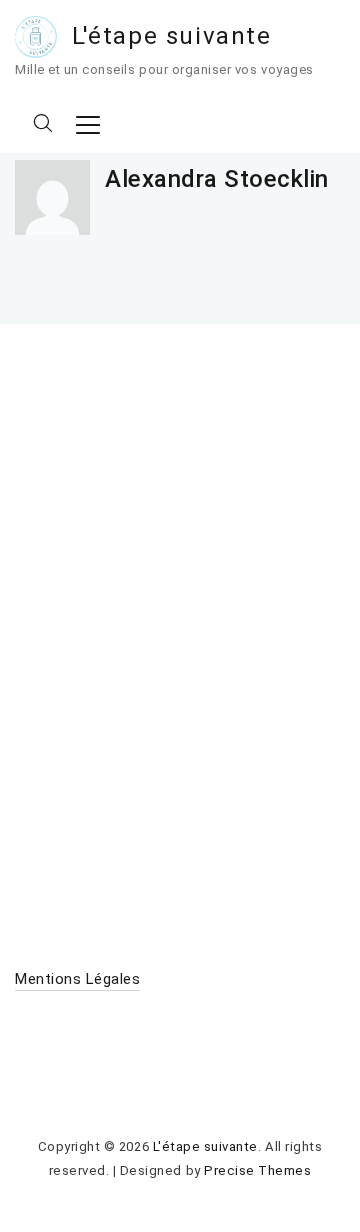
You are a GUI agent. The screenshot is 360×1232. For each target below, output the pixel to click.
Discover (45, 797)
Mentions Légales (77, 979)
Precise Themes (257, 1170)
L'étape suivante (172, 36)
